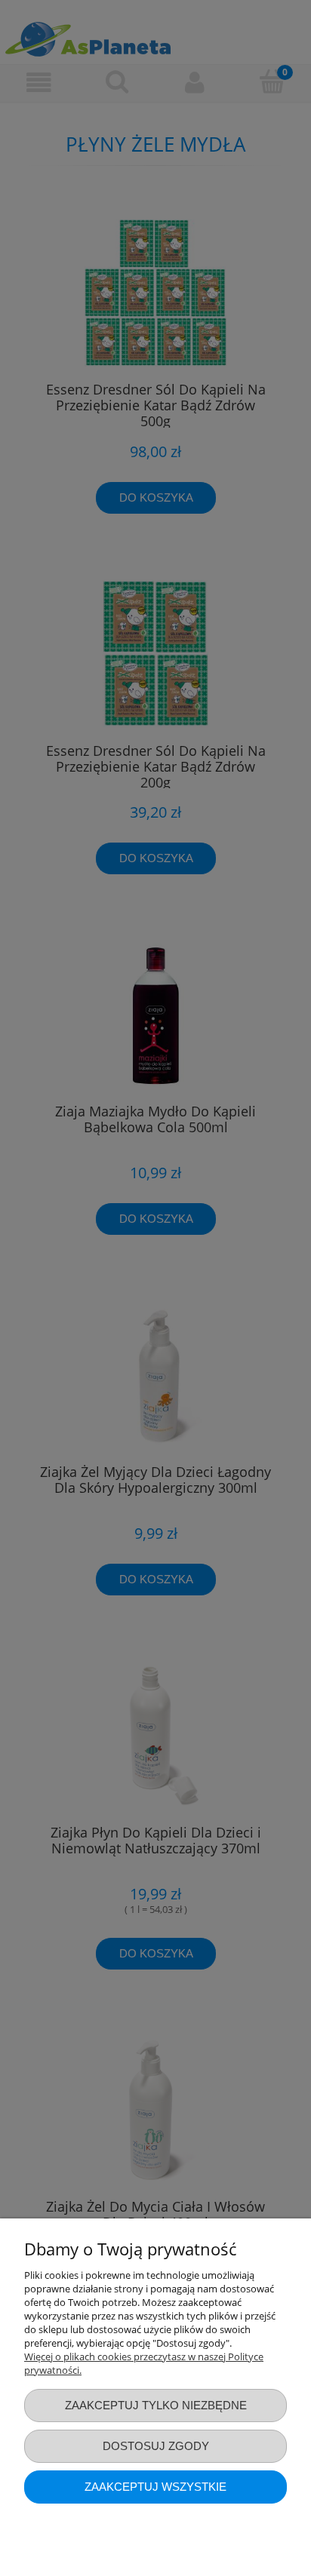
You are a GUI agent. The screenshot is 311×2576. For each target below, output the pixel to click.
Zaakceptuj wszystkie (155, 2487)
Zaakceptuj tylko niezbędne (156, 2405)
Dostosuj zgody (156, 2446)
